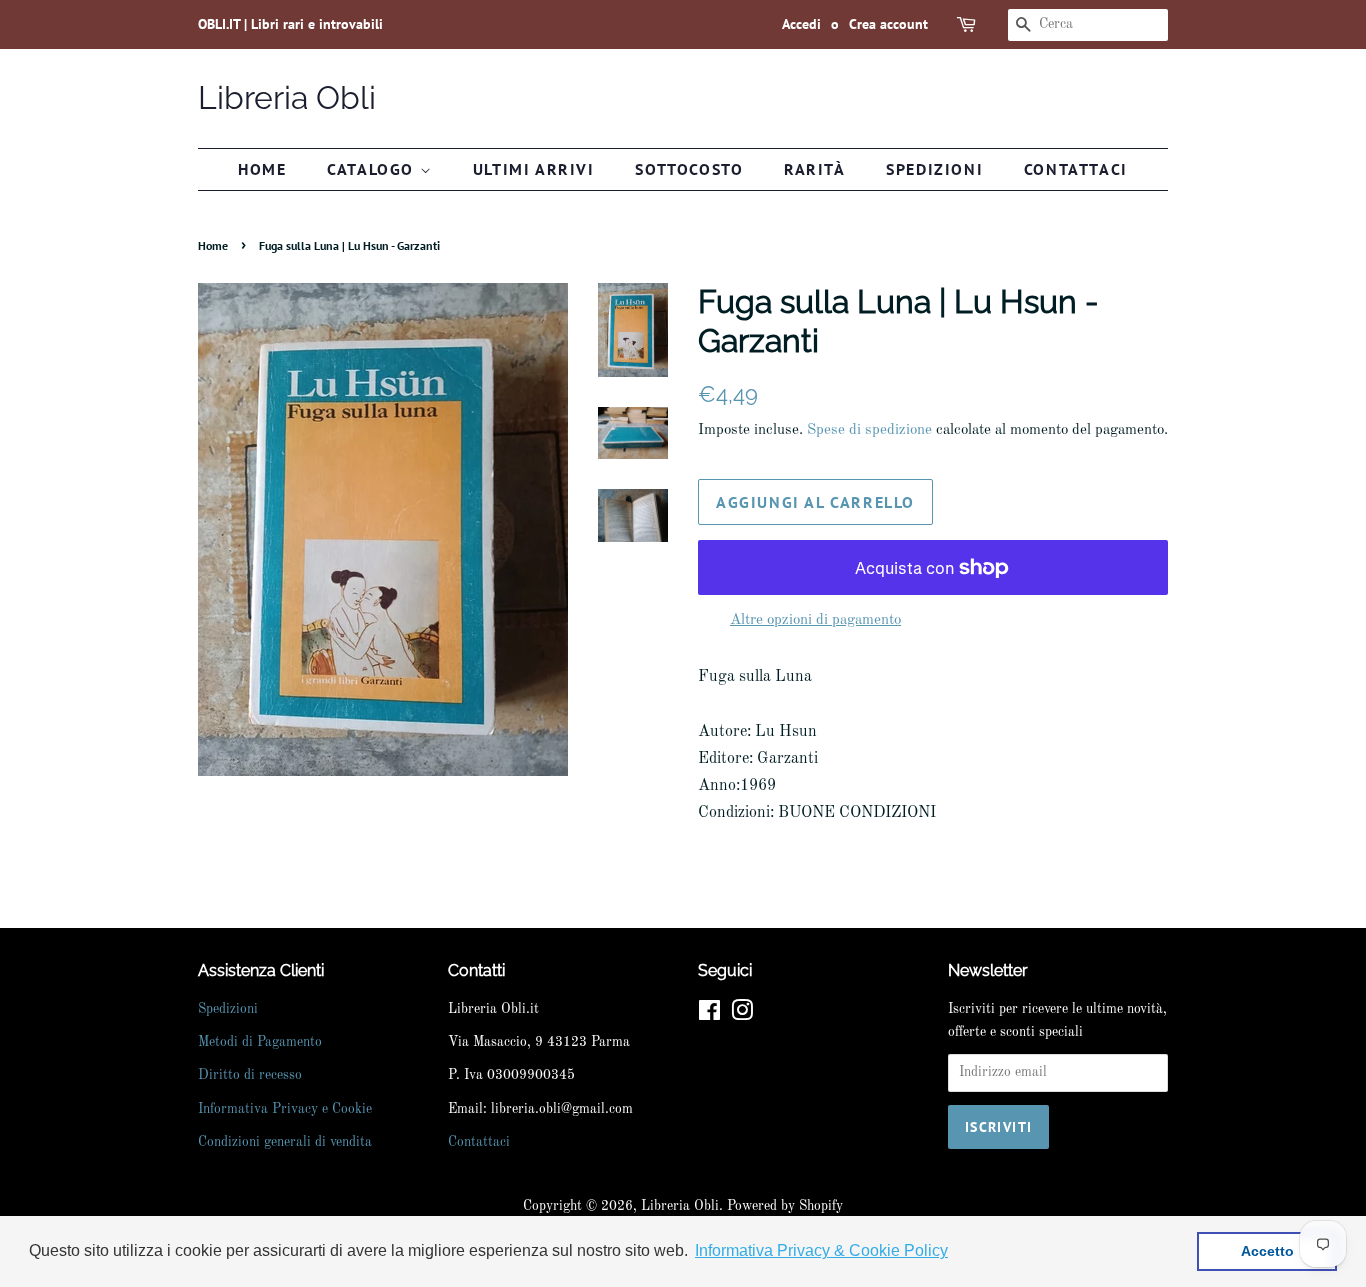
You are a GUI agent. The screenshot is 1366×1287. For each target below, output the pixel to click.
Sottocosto (689, 169)
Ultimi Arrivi (534, 169)
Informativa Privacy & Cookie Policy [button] (821, 1250)
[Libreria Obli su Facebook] (709, 1015)
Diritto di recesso (250, 1075)
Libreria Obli (287, 97)
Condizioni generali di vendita (285, 1142)
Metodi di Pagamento (260, 1042)
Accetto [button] (1267, 1251)
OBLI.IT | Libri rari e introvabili (290, 24)
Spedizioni (934, 169)
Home (262, 169)
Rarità (815, 169)
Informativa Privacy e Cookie (285, 1109)
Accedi (801, 24)
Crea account (888, 24)
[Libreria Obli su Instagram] (742, 1015)
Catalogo (373, 169)
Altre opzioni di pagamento (815, 620)
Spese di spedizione (869, 430)
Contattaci (1076, 169)
